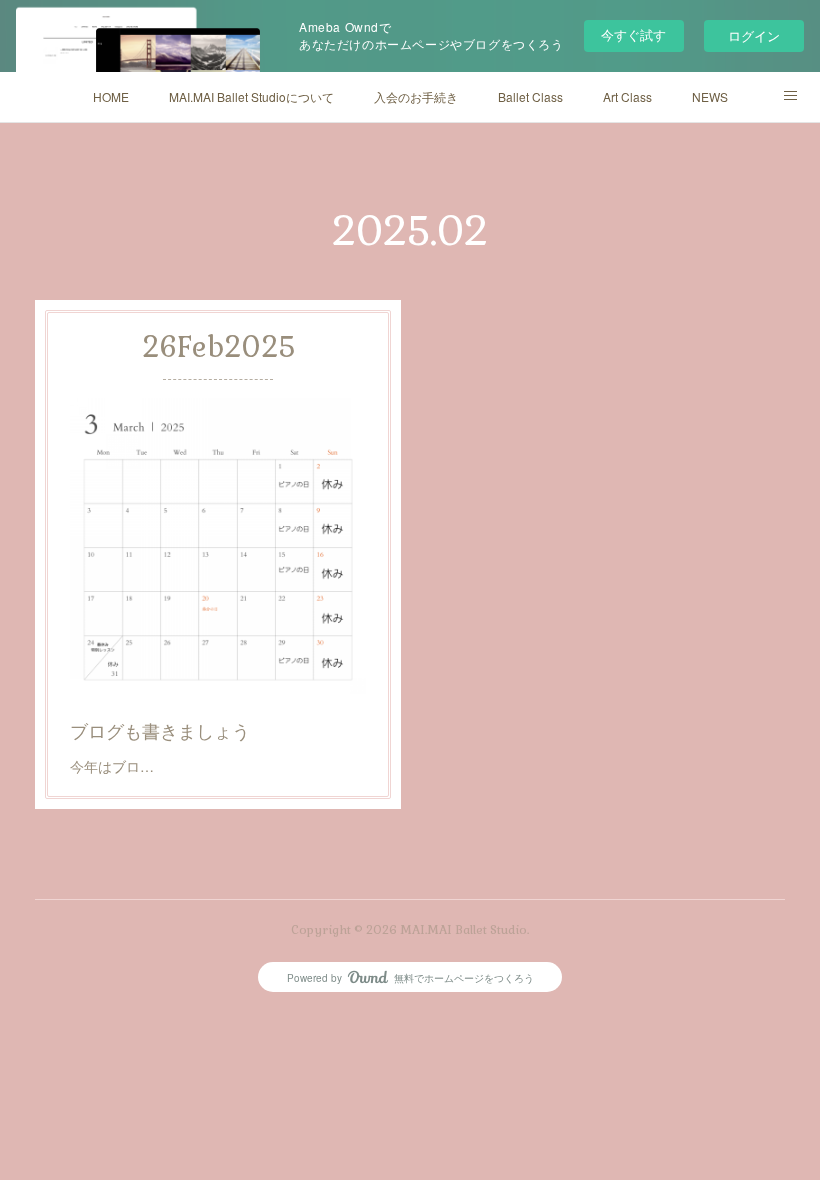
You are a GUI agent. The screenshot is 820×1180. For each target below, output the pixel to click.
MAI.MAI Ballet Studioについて (251, 96)
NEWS (710, 96)
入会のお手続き (416, 96)
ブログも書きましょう (160, 730)
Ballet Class (530, 96)
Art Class (627, 96)
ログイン (754, 35)
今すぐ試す (633, 34)
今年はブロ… (112, 766)
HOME (111, 96)
